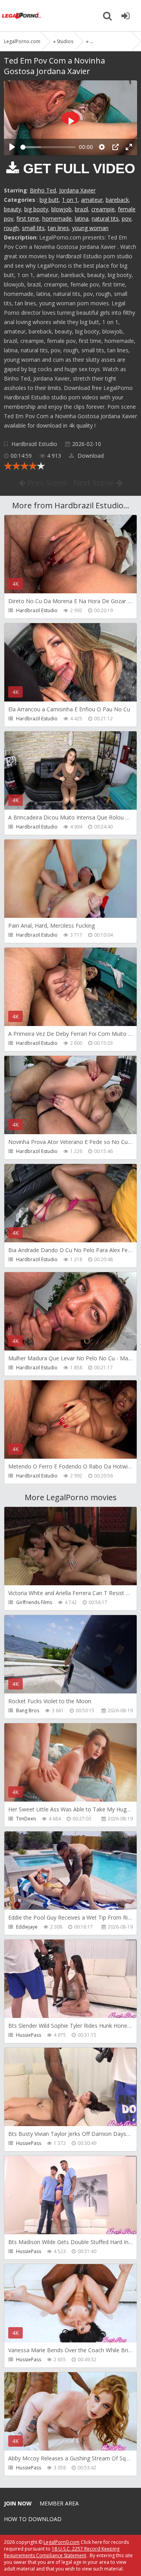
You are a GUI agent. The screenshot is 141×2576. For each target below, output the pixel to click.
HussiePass (29, 2035)
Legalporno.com (22, 16)
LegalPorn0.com (61, 2542)
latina (82, 218)
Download (90, 456)
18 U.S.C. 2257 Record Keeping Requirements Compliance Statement (62, 2552)
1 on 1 (70, 200)
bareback (117, 200)
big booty (36, 209)
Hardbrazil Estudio (34, 444)
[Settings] (102, 147)
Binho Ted (43, 190)
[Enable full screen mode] (129, 147)
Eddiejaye (27, 1927)
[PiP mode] (116, 147)
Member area (59, 2503)
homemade (57, 218)
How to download (33, 2519)
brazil (81, 209)
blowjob (61, 209)
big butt (49, 200)
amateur (92, 200)
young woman (90, 228)
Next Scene (95, 483)
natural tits (105, 218)
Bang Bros (28, 1710)
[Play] (12, 147)
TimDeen (26, 1819)
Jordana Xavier (77, 190)
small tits (33, 228)
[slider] (48, 147)
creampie (103, 209)
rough (11, 228)
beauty (13, 209)
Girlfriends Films (34, 1602)
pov (127, 218)
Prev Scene (46, 483)
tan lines (58, 228)
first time (28, 218)
